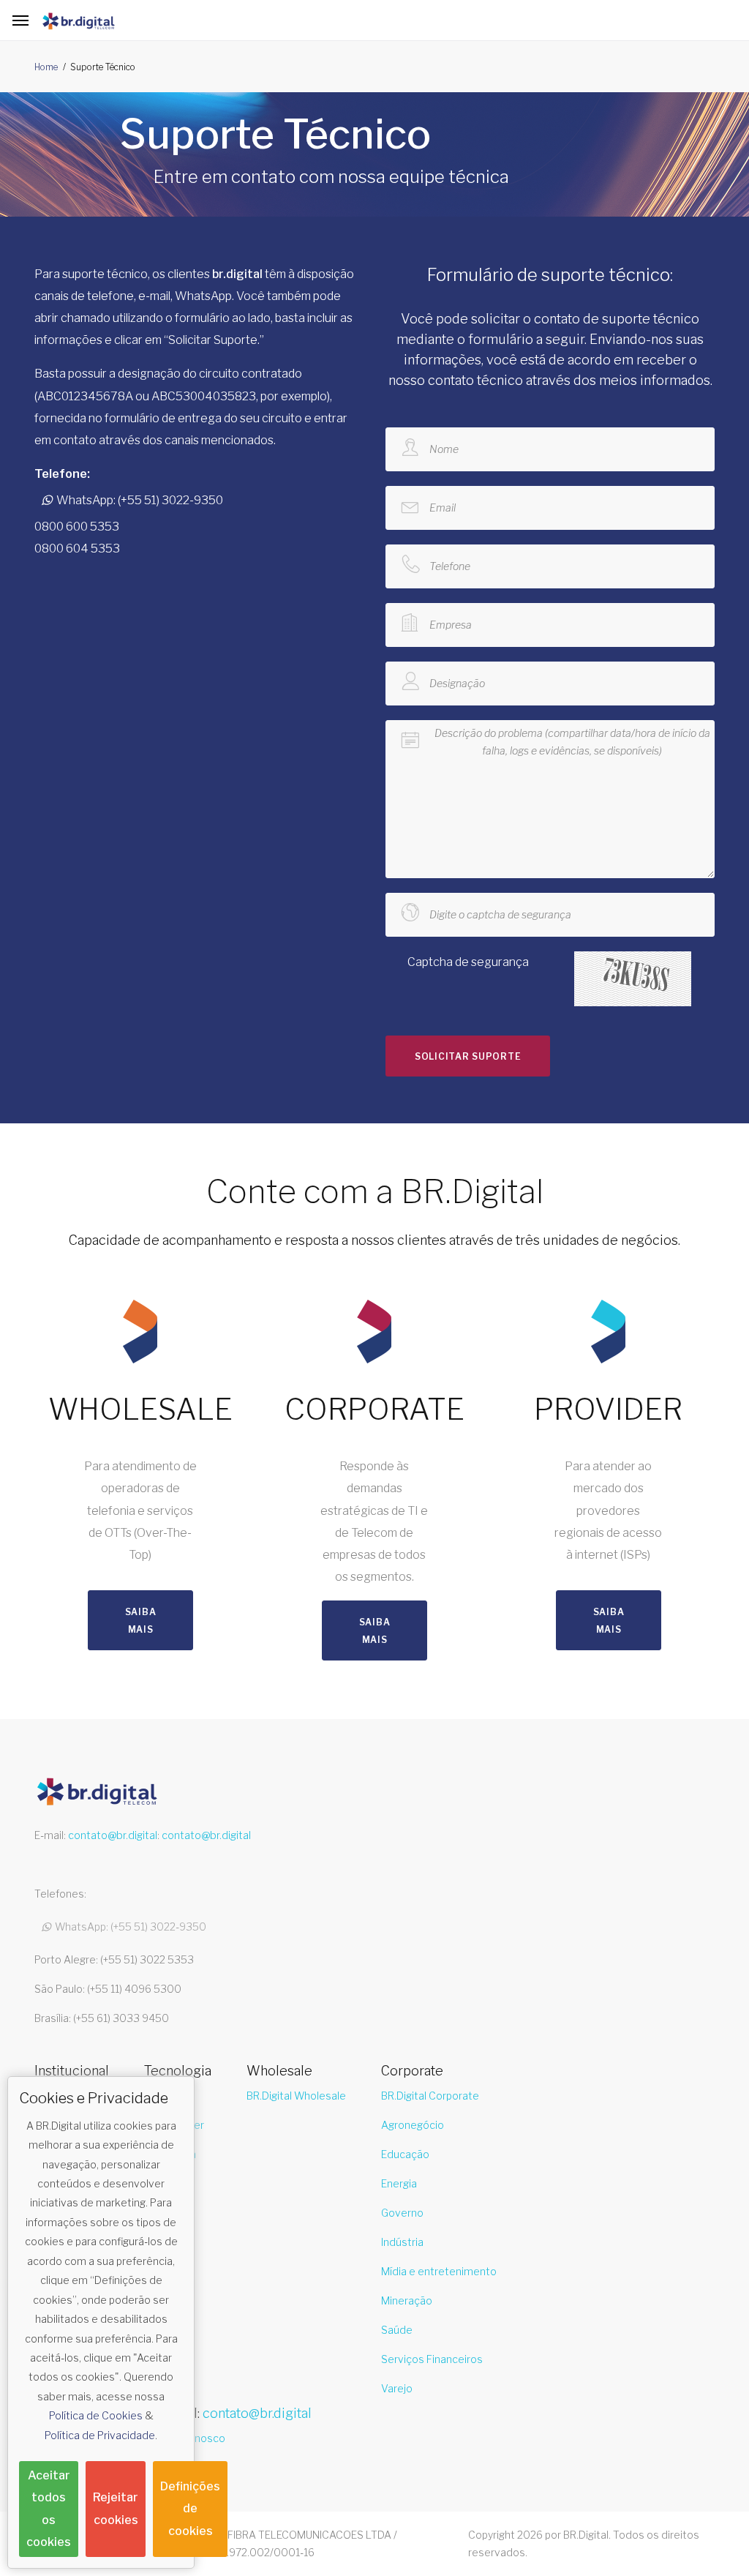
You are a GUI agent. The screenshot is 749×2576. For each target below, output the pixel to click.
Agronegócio (413, 2125)
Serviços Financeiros (432, 2359)
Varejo (397, 2388)
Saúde (397, 2330)
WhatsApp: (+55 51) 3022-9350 (138, 500)
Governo (402, 2213)
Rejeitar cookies (116, 2508)
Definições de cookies (190, 2508)
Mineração (407, 2300)
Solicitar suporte (468, 1056)
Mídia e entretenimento (439, 2271)
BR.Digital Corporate (430, 2096)
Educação (405, 2154)
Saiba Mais (141, 1621)
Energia (399, 2183)
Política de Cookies (96, 2415)
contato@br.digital (113, 1835)
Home (46, 67)
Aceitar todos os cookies (49, 2509)
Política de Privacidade (100, 2435)
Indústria (402, 2242)
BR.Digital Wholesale (296, 2096)
